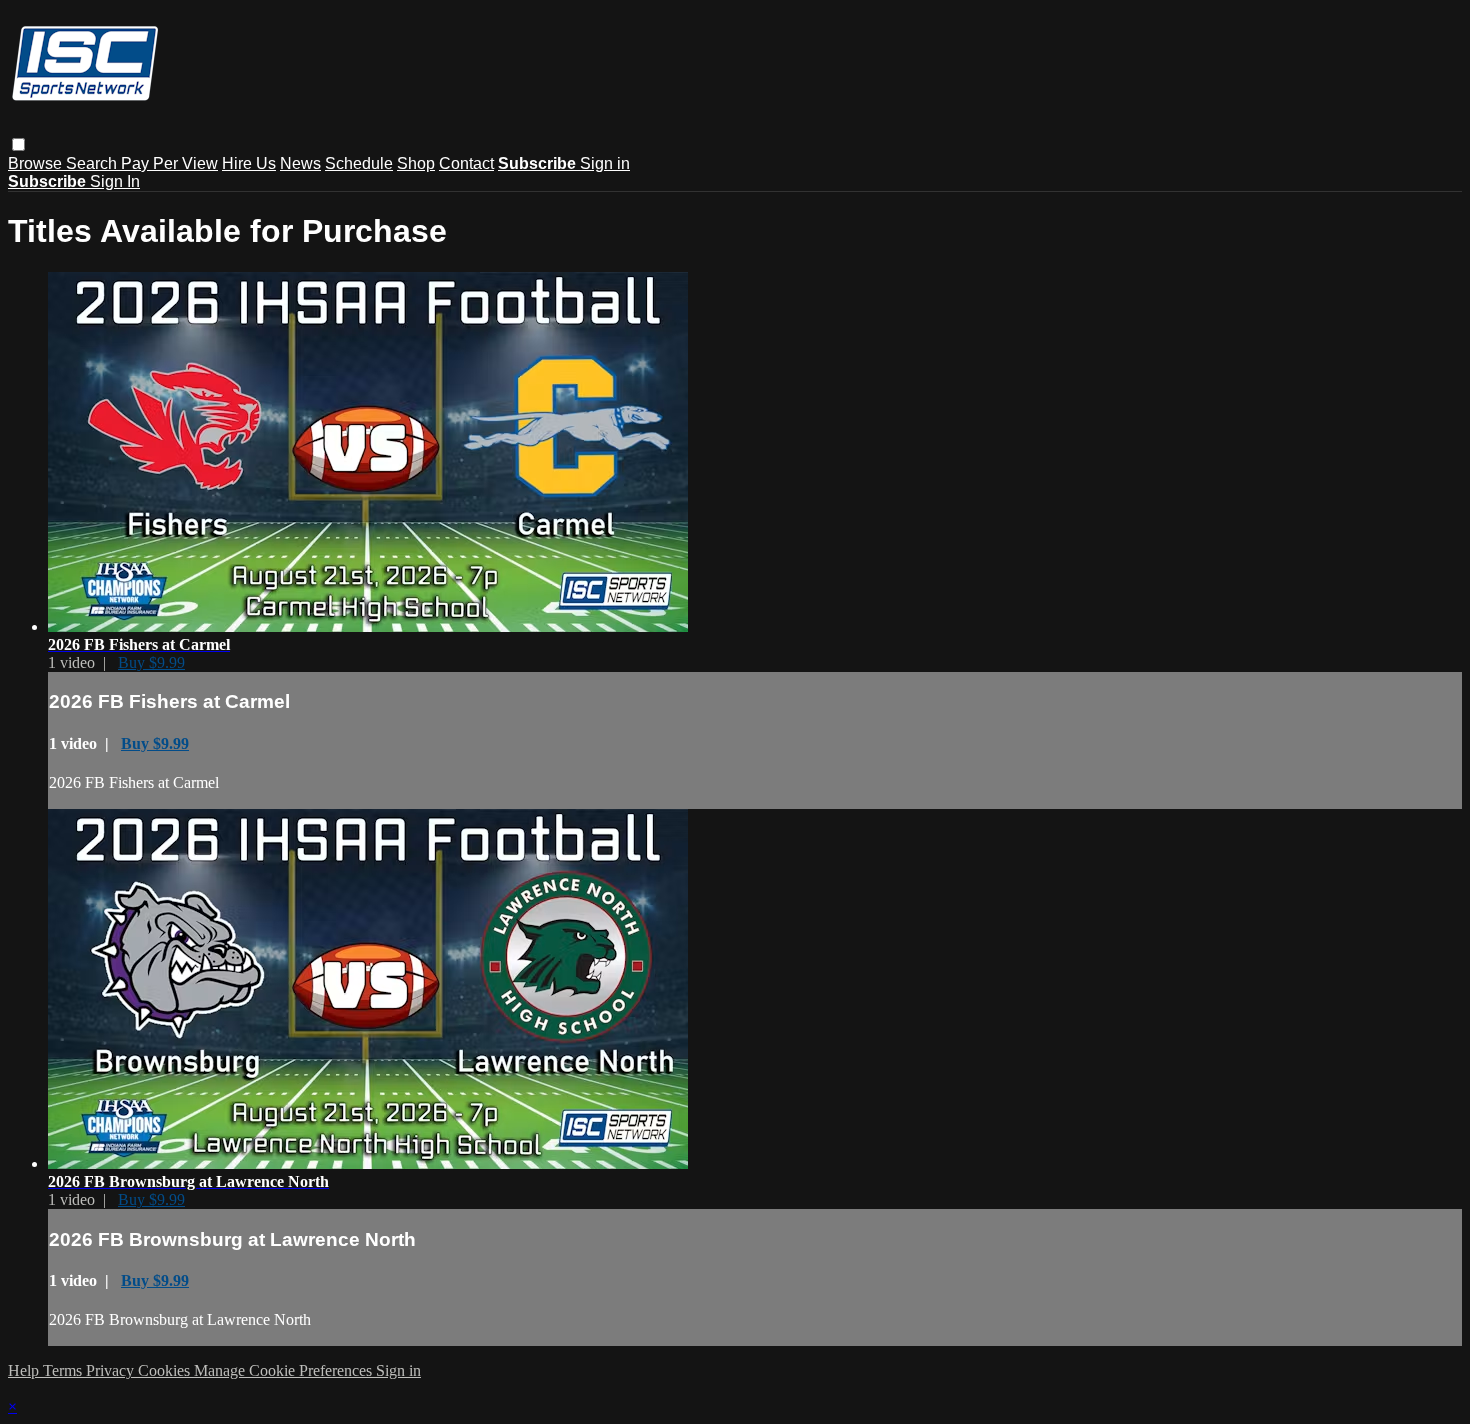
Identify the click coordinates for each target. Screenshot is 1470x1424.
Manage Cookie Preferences (285, 1370)
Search (93, 163)
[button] (18, 144)
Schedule (359, 163)
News (300, 163)
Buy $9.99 (151, 662)
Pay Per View (169, 163)
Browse (37, 163)
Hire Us (249, 163)
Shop (416, 163)
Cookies (166, 1370)
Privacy (112, 1370)
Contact (466, 163)
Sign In (115, 181)
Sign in (605, 163)
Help (25, 1370)
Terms (64, 1370)
